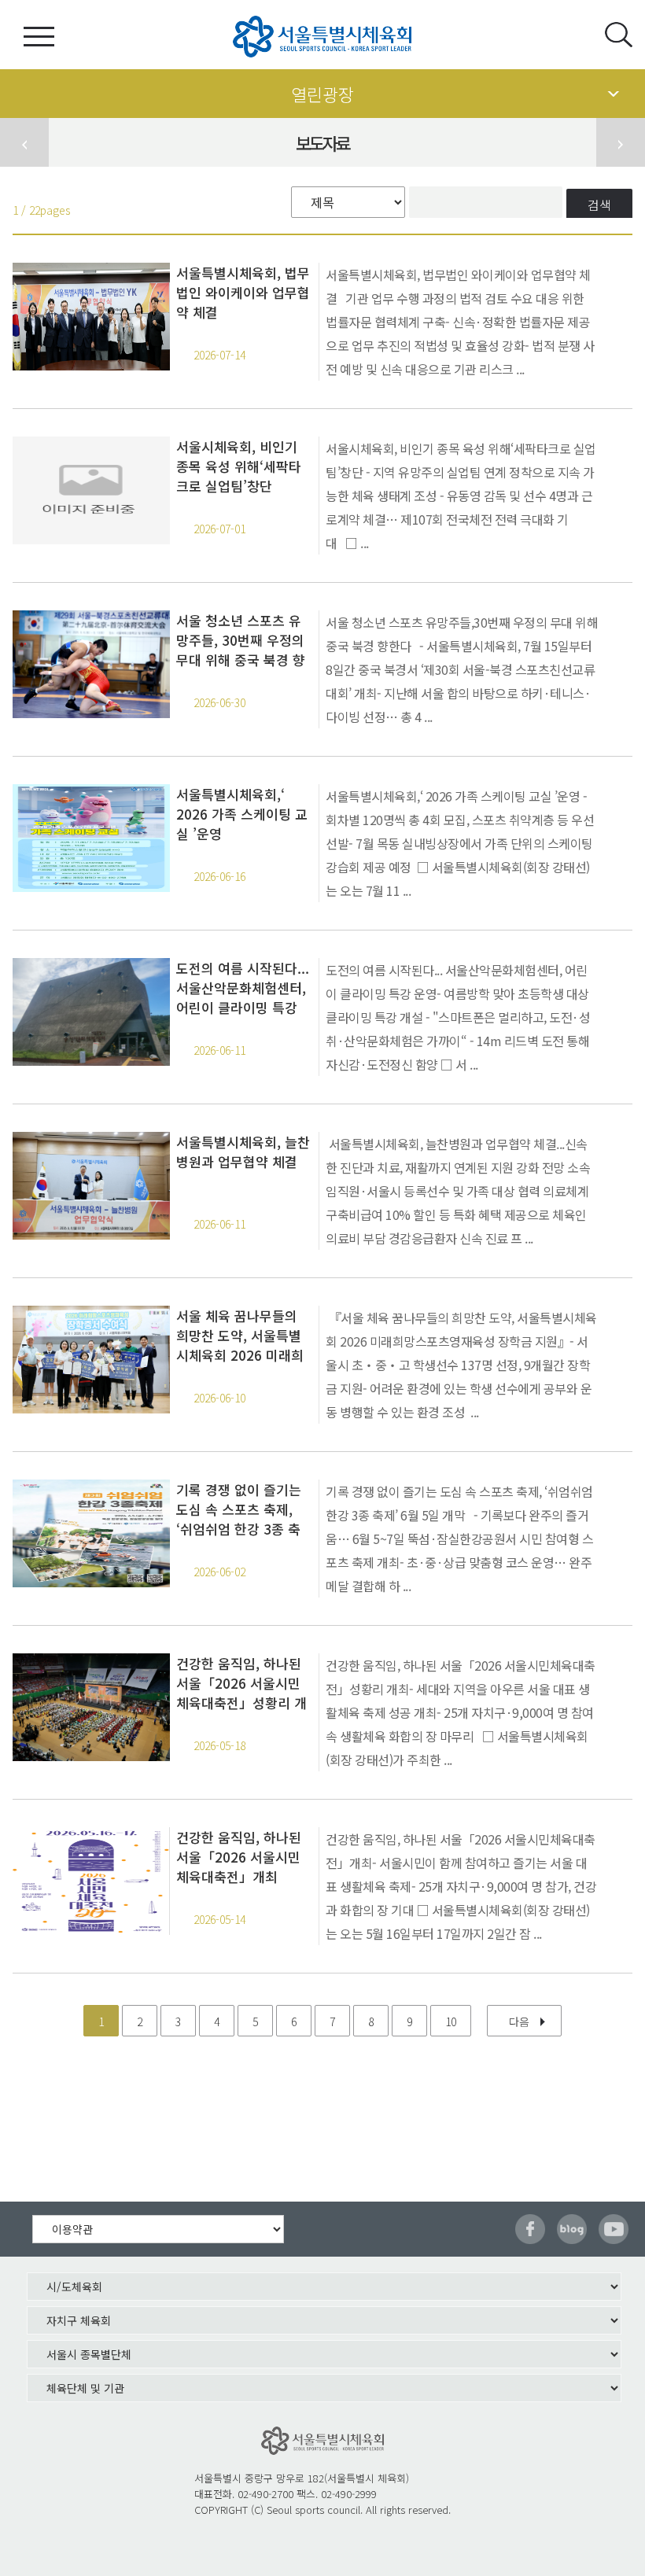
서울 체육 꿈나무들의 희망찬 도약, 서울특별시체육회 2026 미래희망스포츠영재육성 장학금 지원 (241, 1335)
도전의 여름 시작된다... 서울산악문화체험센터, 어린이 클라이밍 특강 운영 (243, 988)
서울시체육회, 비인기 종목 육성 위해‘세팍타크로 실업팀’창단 (239, 466)
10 (451, 2021)
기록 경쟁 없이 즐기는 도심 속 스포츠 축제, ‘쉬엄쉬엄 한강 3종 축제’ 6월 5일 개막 (239, 1509)
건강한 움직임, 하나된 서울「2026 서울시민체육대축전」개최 (239, 1857)
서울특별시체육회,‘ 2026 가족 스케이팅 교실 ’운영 (242, 814)
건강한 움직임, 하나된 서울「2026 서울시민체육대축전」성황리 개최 (241, 1683)
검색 (599, 205)
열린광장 (322, 94)
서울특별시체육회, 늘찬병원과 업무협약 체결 (243, 1152)
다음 (519, 2021)
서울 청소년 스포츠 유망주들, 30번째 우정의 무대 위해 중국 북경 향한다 (241, 640)
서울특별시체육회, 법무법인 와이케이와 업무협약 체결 (243, 292)
